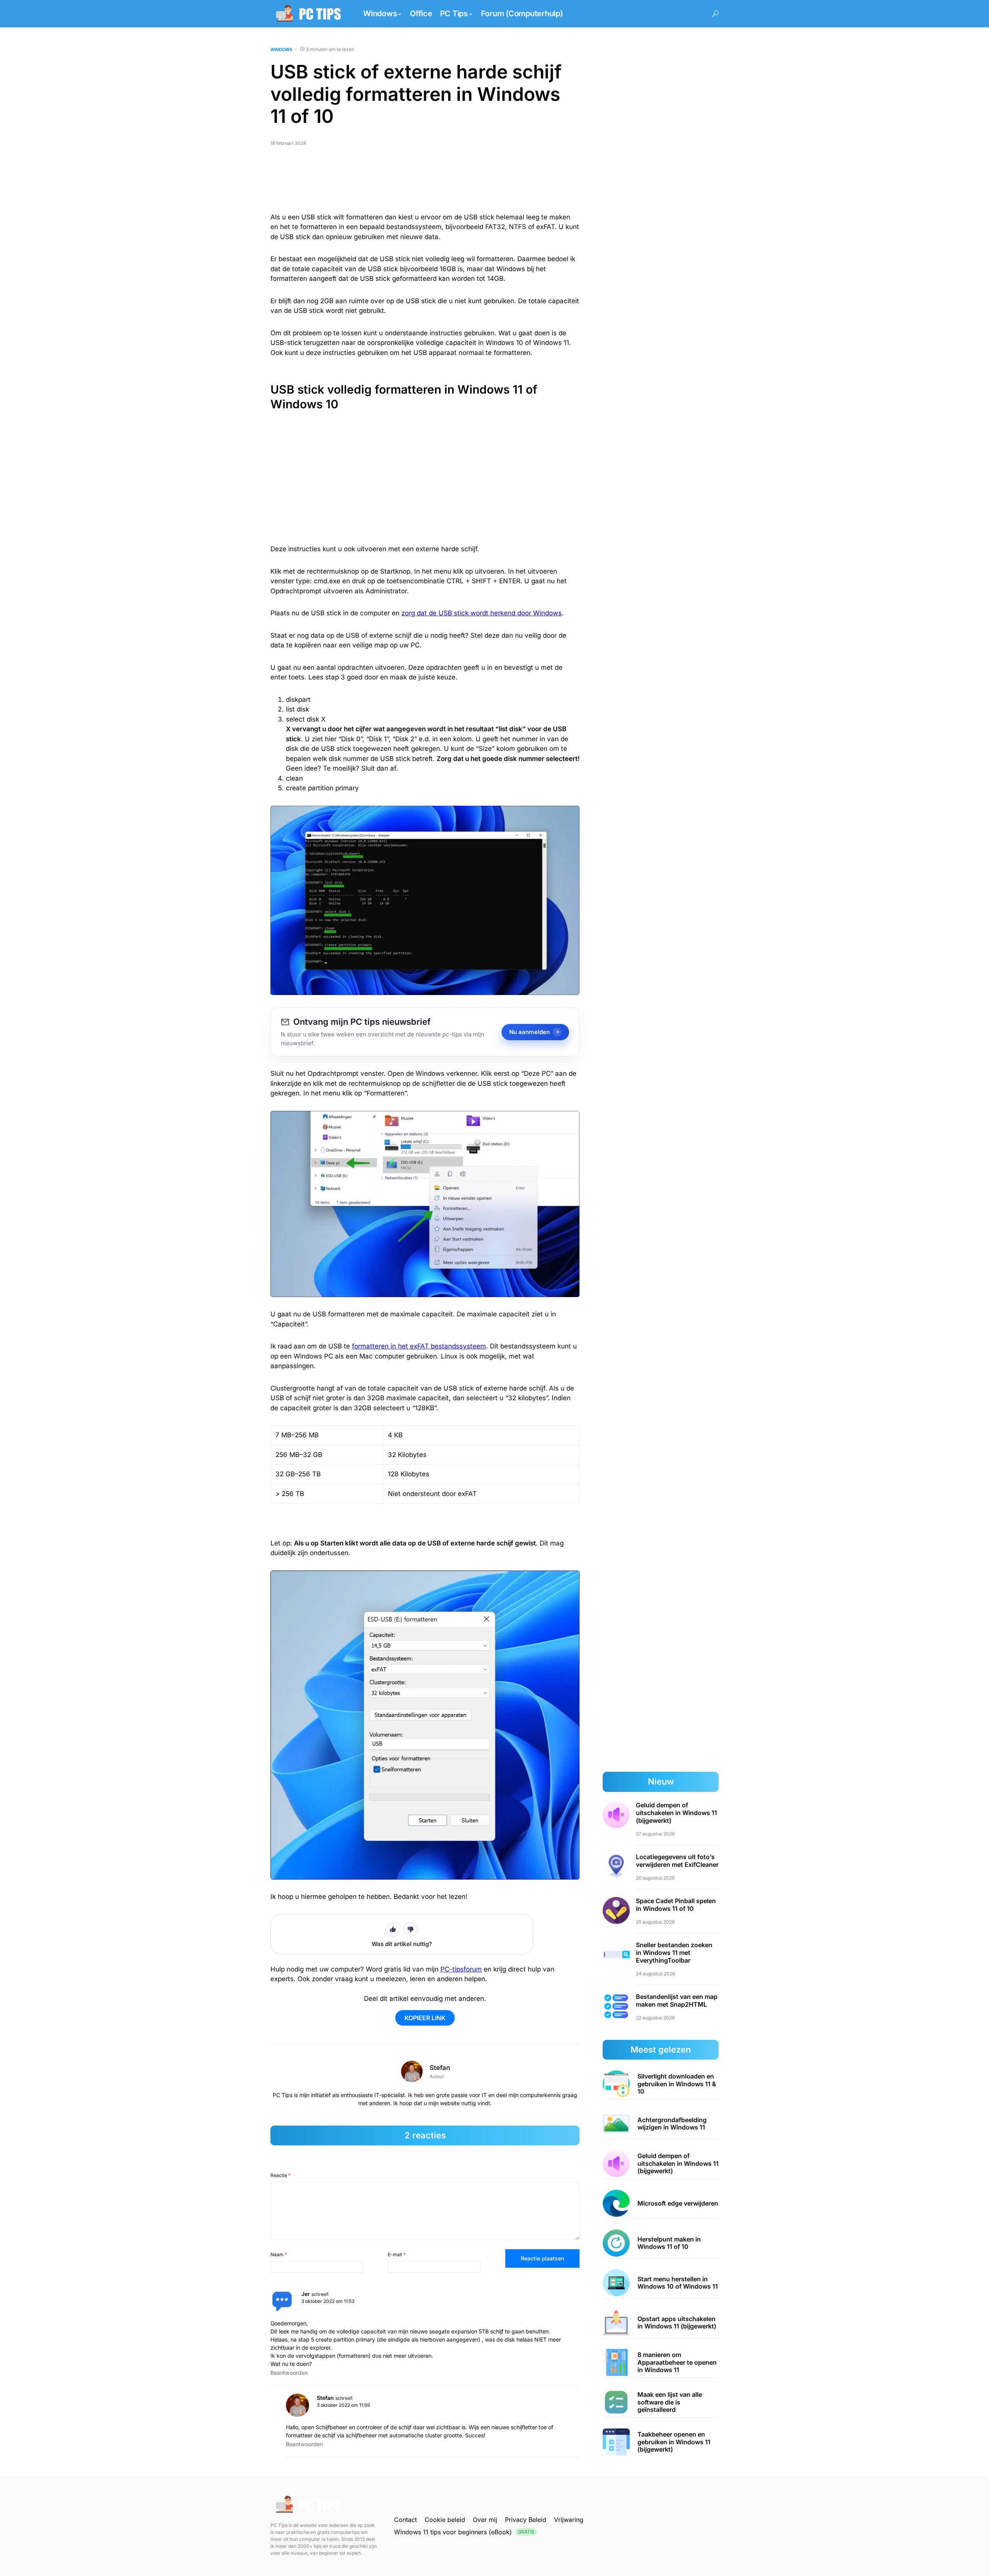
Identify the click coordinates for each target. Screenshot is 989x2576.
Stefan (440, 2068)
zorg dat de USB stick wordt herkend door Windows (482, 613)
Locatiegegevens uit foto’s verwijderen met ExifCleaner (677, 1861)
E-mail (397, 2254)
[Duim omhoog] (393, 1929)
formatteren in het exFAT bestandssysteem (419, 1346)
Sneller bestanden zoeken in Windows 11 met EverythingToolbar (674, 1953)
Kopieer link (425, 2018)
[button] (715, 14)
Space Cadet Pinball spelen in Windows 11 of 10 (676, 1905)
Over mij (485, 2520)
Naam (279, 2254)
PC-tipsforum (461, 1969)
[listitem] (661, 2084)
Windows (281, 49)
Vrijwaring (569, 2520)
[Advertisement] (425, 183)
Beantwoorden (289, 2373)
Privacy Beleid (526, 2520)
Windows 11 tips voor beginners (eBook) (464, 2532)
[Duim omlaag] (411, 1929)
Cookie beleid (445, 2520)
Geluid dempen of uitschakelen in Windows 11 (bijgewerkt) (676, 1813)
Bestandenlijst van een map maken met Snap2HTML (677, 2000)
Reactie (280, 2175)
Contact (405, 2520)
